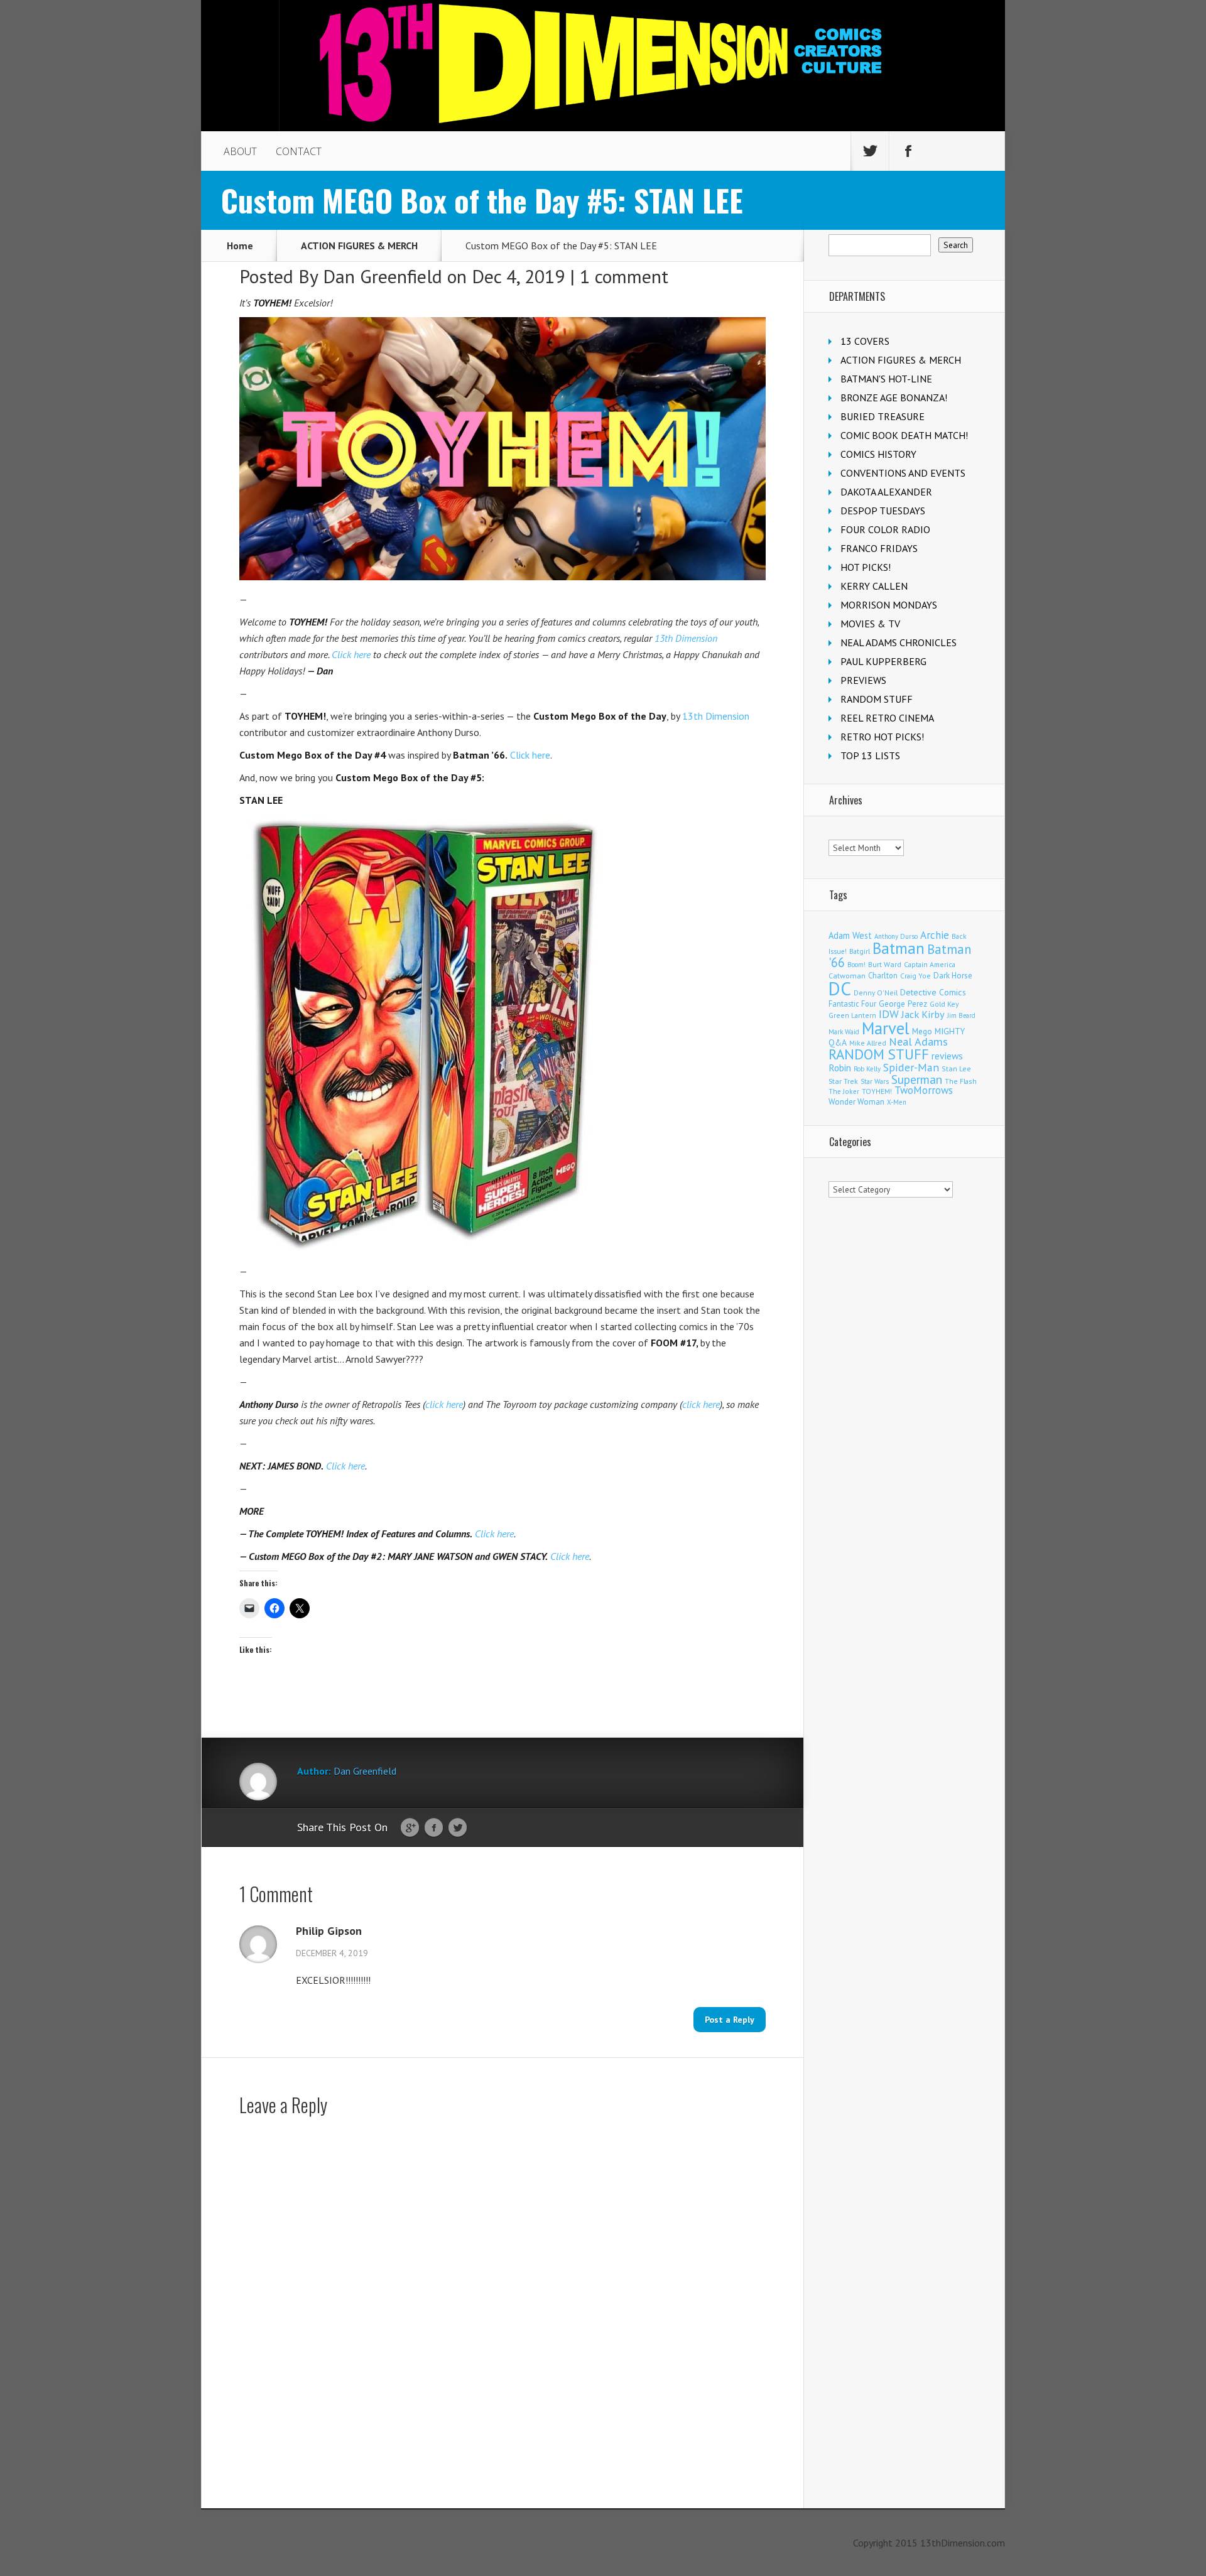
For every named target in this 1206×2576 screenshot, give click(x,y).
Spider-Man (911, 1067)
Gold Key (944, 1004)
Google (410, 1828)
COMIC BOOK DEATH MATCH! (904, 435)
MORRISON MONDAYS (889, 605)
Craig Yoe (915, 976)
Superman (917, 1079)
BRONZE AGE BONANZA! (894, 398)
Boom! (856, 965)
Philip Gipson (329, 1931)
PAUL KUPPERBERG (883, 661)
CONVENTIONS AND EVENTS (903, 473)
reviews (947, 1056)
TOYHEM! (877, 1091)
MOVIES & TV (870, 624)
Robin (840, 1068)
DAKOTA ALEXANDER (886, 492)
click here (444, 1404)
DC (840, 988)
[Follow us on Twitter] (870, 151)
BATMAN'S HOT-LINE (886, 379)
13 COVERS (865, 341)
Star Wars (875, 1081)
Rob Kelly (867, 1069)
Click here (351, 654)
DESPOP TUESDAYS (883, 511)
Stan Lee (956, 1069)
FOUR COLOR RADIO (885, 529)
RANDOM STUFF (877, 699)
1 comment (624, 276)
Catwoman (847, 976)
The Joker (844, 1091)
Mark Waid (844, 1032)
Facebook (434, 1828)
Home (240, 246)
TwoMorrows (924, 1090)
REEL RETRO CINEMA (887, 718)
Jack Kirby (923, 1014)
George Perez (903, 1004)
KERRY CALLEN (874, 586)
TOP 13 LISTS (870, 755)
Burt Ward (885, 964)
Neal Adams (918, 1042)
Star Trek (843, 1081)
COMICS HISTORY (878, 454)
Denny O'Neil (876, 993)
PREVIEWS (863, 680)
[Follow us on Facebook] (908, 151)
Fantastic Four (852, 1004)
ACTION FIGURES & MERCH (359, 246)
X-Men (897, 1102)
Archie (935, 935)
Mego (922, 1031)
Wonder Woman (856, 1102)
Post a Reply (730, 2020)
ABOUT (240, 151)
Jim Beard (961, 1015)
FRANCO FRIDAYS (879, 548)
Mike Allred (868, 1043)
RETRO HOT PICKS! (882, 737)
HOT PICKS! (866, 567)
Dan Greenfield (383, 276)
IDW (889, 1014)
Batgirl (860, 951)
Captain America (930, 964)
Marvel (886, 1028)
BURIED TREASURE (883, 416)
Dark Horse (953, 976)
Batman (899, 948)
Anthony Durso (896, 936)
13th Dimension (686, 638)
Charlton (883, 975)
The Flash (961, 1081)
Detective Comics (933, 992)
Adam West (850, 935)
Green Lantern (852, 1015)
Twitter (458, 1828)
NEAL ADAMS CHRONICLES (899, 642)
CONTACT (299, 151)
